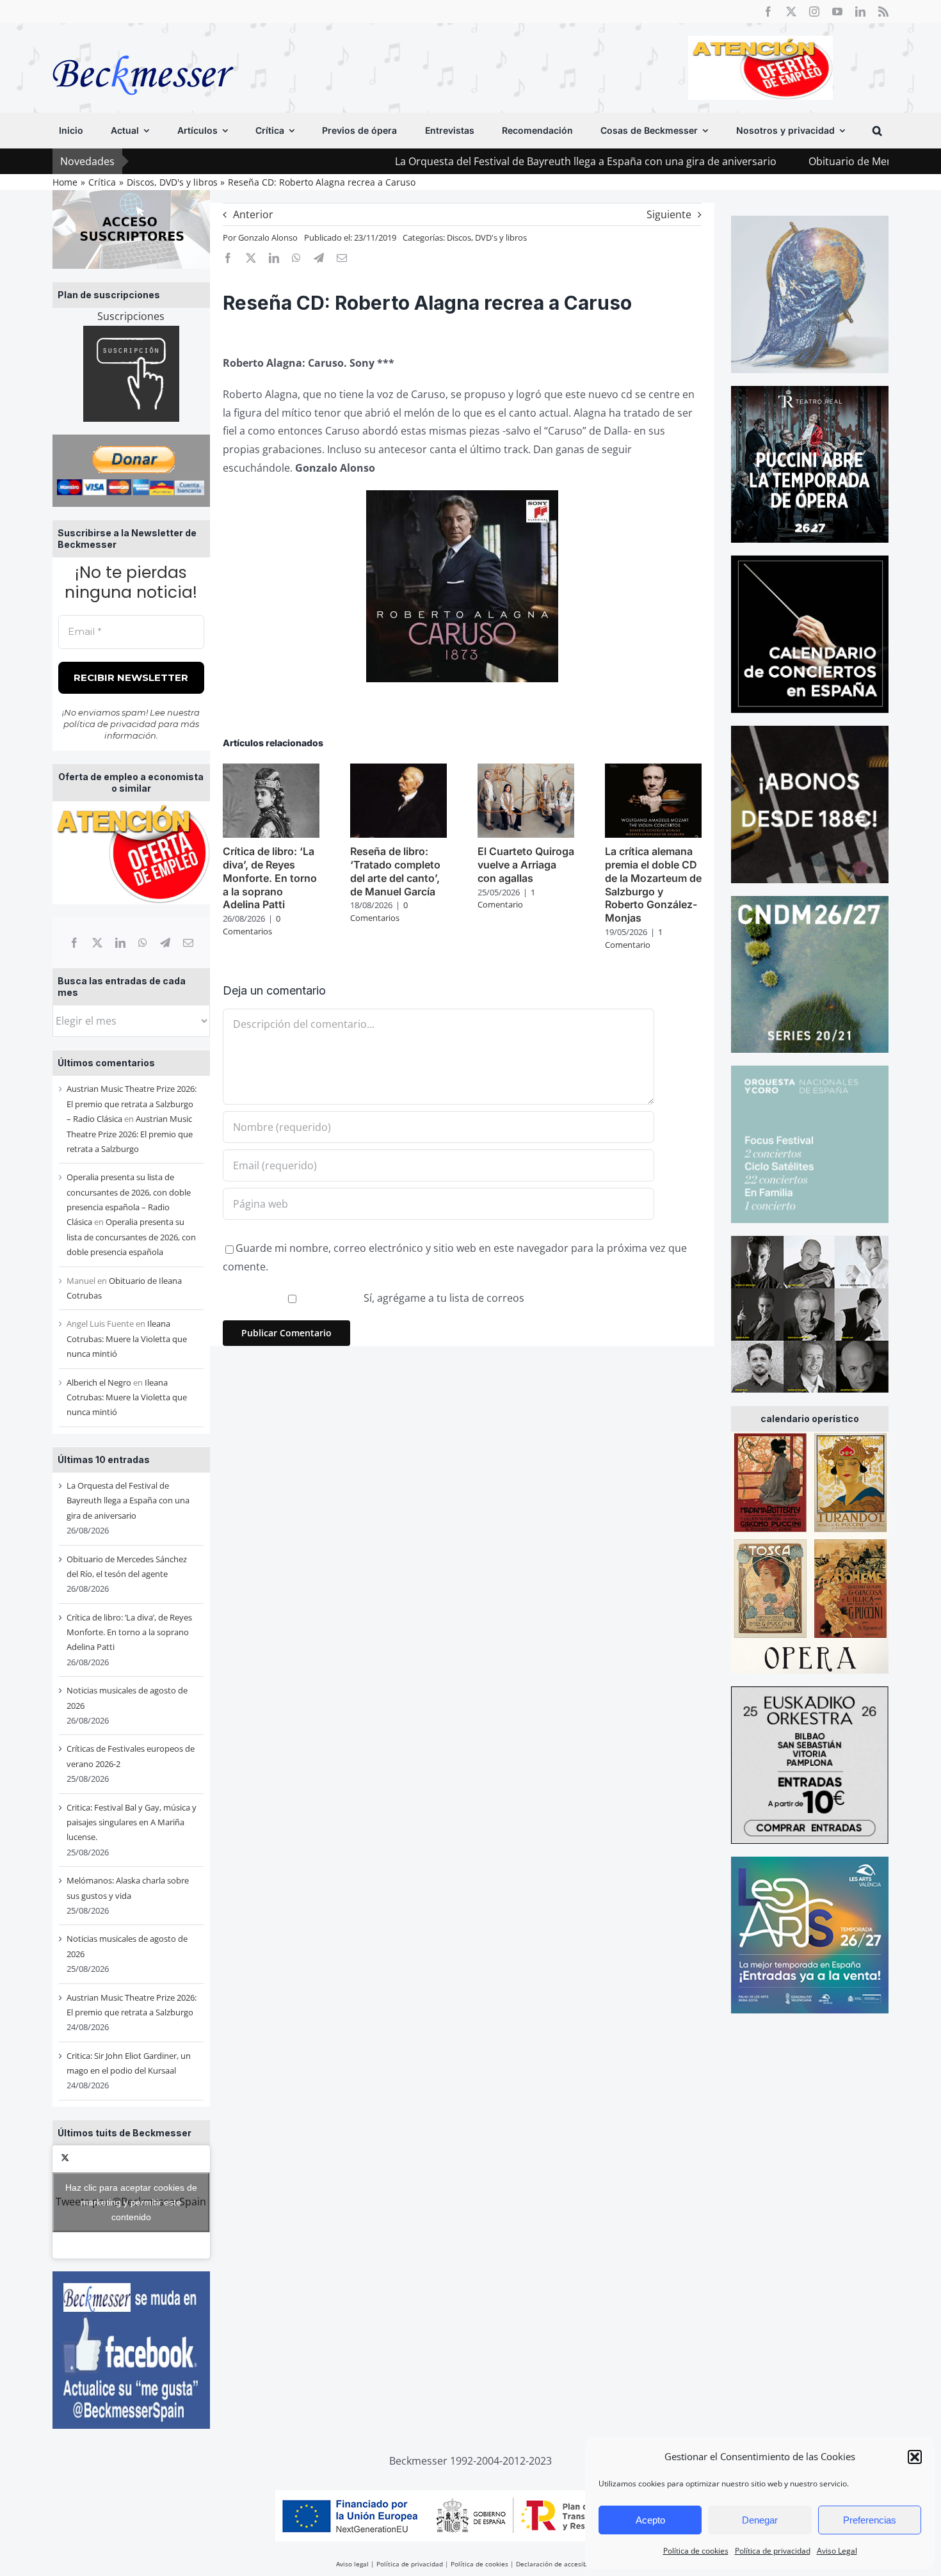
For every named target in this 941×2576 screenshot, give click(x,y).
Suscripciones (131, 316)
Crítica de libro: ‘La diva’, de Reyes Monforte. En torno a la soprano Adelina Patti (129, 1632)
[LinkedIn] (120, 943)
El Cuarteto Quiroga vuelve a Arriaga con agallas (526, 865)
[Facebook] (74, 943)
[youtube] (837, 12)
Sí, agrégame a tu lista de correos (443, 1298)
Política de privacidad (773, 2551)
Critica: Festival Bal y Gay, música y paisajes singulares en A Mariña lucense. (132, 1822)
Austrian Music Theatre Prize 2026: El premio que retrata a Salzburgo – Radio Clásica (132, 1104)
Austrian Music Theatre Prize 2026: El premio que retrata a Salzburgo (130, 1134)
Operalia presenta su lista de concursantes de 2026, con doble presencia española (131, 1237)
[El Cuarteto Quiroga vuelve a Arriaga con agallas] (526, 771)
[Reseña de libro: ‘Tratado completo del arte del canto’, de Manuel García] (398, 771)
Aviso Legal (837, 2551)
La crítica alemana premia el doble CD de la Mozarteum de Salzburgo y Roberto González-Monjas (653, 884)
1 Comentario (506, 899)
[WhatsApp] (143, 943)
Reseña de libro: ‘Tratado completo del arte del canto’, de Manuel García (395, 871)
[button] (915, 2457)
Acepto (650, 2520)
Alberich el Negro (99, 1382)
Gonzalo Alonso (268, 237)
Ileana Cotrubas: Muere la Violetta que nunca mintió (127, 1339)
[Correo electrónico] (188, 943)
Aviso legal (352, 2564)
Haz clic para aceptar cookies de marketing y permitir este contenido (131, 2202)
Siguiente (669, 214)
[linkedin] (860, 12)
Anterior (253, 214)
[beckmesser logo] (143, 46)
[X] (97, 943)
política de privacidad (110, 724)
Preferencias (870, 2520)
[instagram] (814, 12)
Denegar (760, 2520)
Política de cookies (696, 2551)
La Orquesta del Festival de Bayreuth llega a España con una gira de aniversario (490, 161)
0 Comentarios (252, 925)
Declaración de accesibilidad (560, 2564)
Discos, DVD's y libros (487, 237)
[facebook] (768, 12)
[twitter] (791, 12)
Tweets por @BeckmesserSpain (131, 2202)
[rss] (883, 12)
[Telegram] (165, 943)
